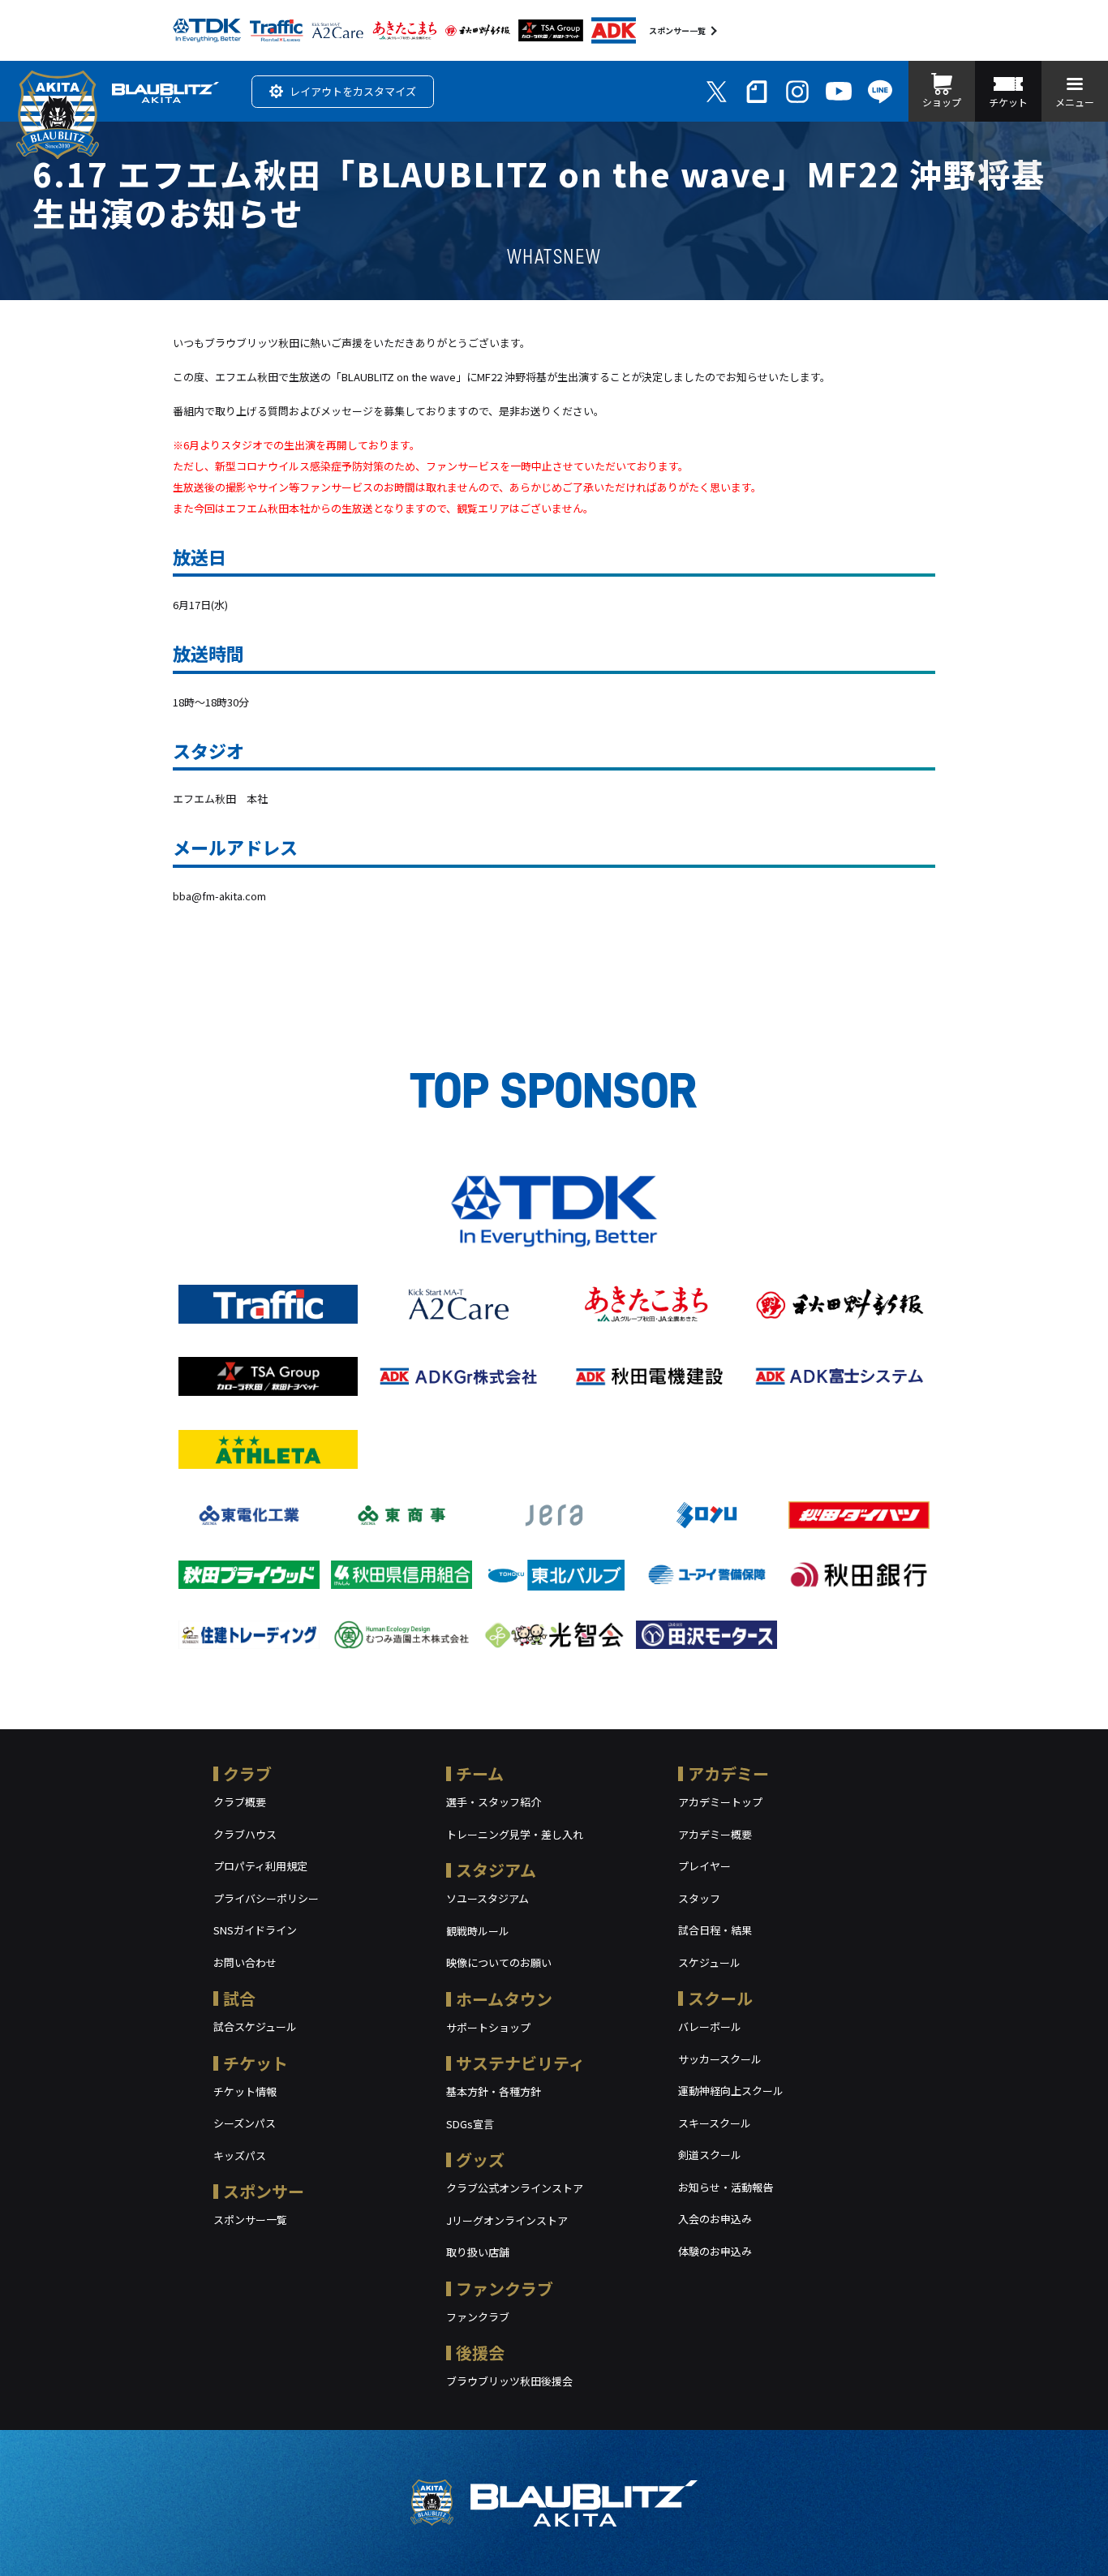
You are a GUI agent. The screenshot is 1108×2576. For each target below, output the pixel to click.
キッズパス (240, 2155)
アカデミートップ (720, 1802)
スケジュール (709, 1962)
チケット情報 (245, 2091)
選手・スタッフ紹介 (494, 1802)
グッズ (480, 2160)
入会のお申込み (715, 2219)
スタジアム (496, 1870)
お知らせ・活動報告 (726, 2187)
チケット (256, 2063)
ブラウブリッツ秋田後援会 (509, 2381)
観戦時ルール (478, 1931)
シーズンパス (245, 2123)
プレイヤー (704, 1866)
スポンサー (264, 2191)
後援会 (480, 2353)
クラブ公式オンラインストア (515, 2188)
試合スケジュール (255, 2026)
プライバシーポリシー (266, 1898)
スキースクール (715, 2123)
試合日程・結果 (715, 1930)
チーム (480, 1773)
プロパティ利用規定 (260, 1866)
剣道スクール (710, 2155)
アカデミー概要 (715, 1834)
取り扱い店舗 (478, 2252)
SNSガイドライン (255, 1930)
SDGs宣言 (470, 2124)
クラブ (247, 1773)
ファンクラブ (505, 2288)
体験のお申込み (715, 2251)
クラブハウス (245, 1834)
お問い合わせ (245, 1962)
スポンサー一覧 (677, 30)
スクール (720, 1998)
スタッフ (699, 1898)
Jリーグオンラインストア (507, 2220)
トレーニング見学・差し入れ (515, 1834)
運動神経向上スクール (731, 2091)
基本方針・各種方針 (494, 2091)
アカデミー (728, 1773)
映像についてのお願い (499, 1962)
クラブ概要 (240, 1802)
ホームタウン (504, 1999)
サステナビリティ (520, 2063)
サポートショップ (488, 2027)
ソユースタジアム (487, 1898)
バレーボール (710, 2026)
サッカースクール (720, 2059)
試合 (239, 1998)
